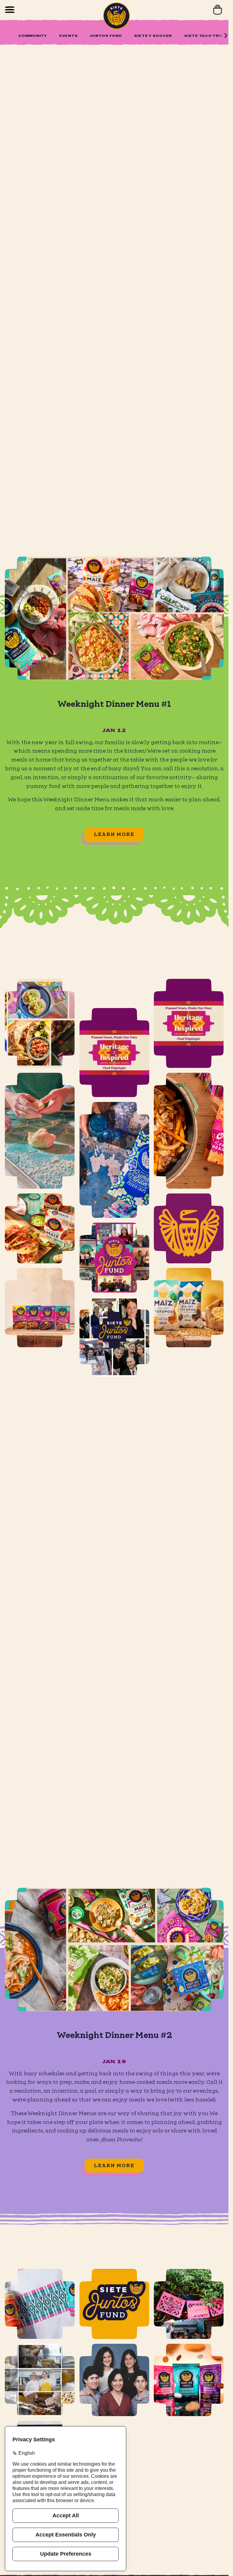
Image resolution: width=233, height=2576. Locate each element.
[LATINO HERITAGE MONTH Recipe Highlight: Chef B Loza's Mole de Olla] (114, 1023)
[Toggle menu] (10, 10)
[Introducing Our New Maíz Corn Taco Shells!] (40, 1228)
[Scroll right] (226, 36)
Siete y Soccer (153, 36)
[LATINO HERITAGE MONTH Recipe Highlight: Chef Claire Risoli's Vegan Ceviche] (189, 1023)
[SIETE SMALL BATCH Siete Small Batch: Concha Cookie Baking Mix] (40, 1131)
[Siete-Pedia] (189, 1228)
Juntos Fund (106, 36)
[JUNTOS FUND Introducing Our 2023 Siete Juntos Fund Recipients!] (114, 1308)
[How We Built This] (114, 2380)
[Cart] (218, 10)
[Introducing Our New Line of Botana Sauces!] (40, 2304)
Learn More (114, 834)
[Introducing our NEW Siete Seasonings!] (40, 1308)
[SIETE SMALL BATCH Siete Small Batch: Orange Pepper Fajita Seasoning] (189, 1131)
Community (33, 36)
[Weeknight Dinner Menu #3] (40, 1023)
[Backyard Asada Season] (189, 2304)
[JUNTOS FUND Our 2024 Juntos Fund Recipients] (114, 1228)
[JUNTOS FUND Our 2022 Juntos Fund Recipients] (114, 2304)
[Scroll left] (7, 36)
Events (69, 36)
